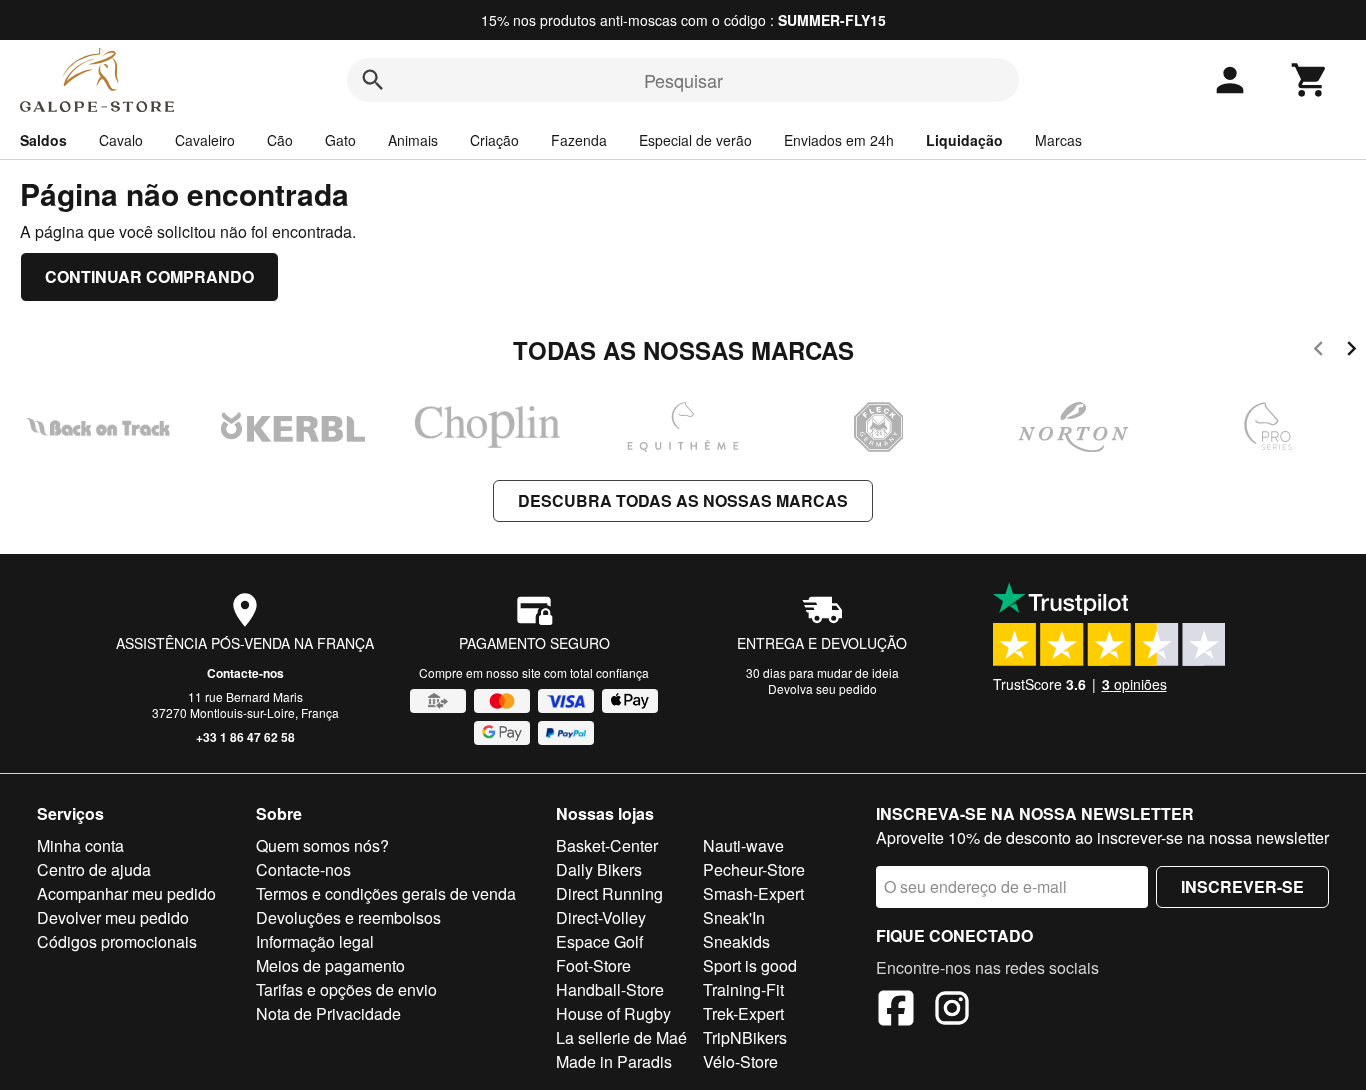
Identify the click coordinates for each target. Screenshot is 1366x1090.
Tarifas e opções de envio (346, 989)
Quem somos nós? (322, 845)
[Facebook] (896, 1011)
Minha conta (80, 845)
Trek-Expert (743, 1013)
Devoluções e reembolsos (348, 917)
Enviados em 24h (839, 140)
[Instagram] (952, 1011)
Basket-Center (607, 845)
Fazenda (579, 140)
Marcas (1058, 140)
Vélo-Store (740, 1061)
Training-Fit (743, 989)
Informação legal (315, 941)
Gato (340, 140)
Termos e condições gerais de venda (386, 893)
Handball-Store (610, 989)
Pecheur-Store (754, 869)
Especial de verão (695, 140)
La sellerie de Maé (621, 1037)
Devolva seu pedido (822, 688)
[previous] (1318, 351)
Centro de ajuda (94, 869)
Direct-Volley (601, 917)
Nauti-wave (743, 845)
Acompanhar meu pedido (126, 893)
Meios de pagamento (330, 965)
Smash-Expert (753, 893)
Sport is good (750, 965)
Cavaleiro (205, 140)
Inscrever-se (1242, 886)
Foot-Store (593, 965)
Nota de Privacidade (328, 1013)
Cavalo (121, 140)
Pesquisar (683, 80)
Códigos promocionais (117, 941)
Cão (280, 140)
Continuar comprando (149, 276)
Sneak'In (734, 917)
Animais (413, 140)
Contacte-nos (245, 673)
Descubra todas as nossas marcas (683, 500)
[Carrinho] (1310, 80)
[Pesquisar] (373, 80)
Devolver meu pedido (113, 917)
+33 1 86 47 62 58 (245, 737)
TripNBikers (745, 1037)
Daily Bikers (599, 869)
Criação (494, 140)
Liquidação (964, 140)
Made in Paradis (614, 1061)
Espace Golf (599, 941)
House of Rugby (613, 1013)
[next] (1351, 351)
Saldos (43, 140)
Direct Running (609, 893)
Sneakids (736, 941)
